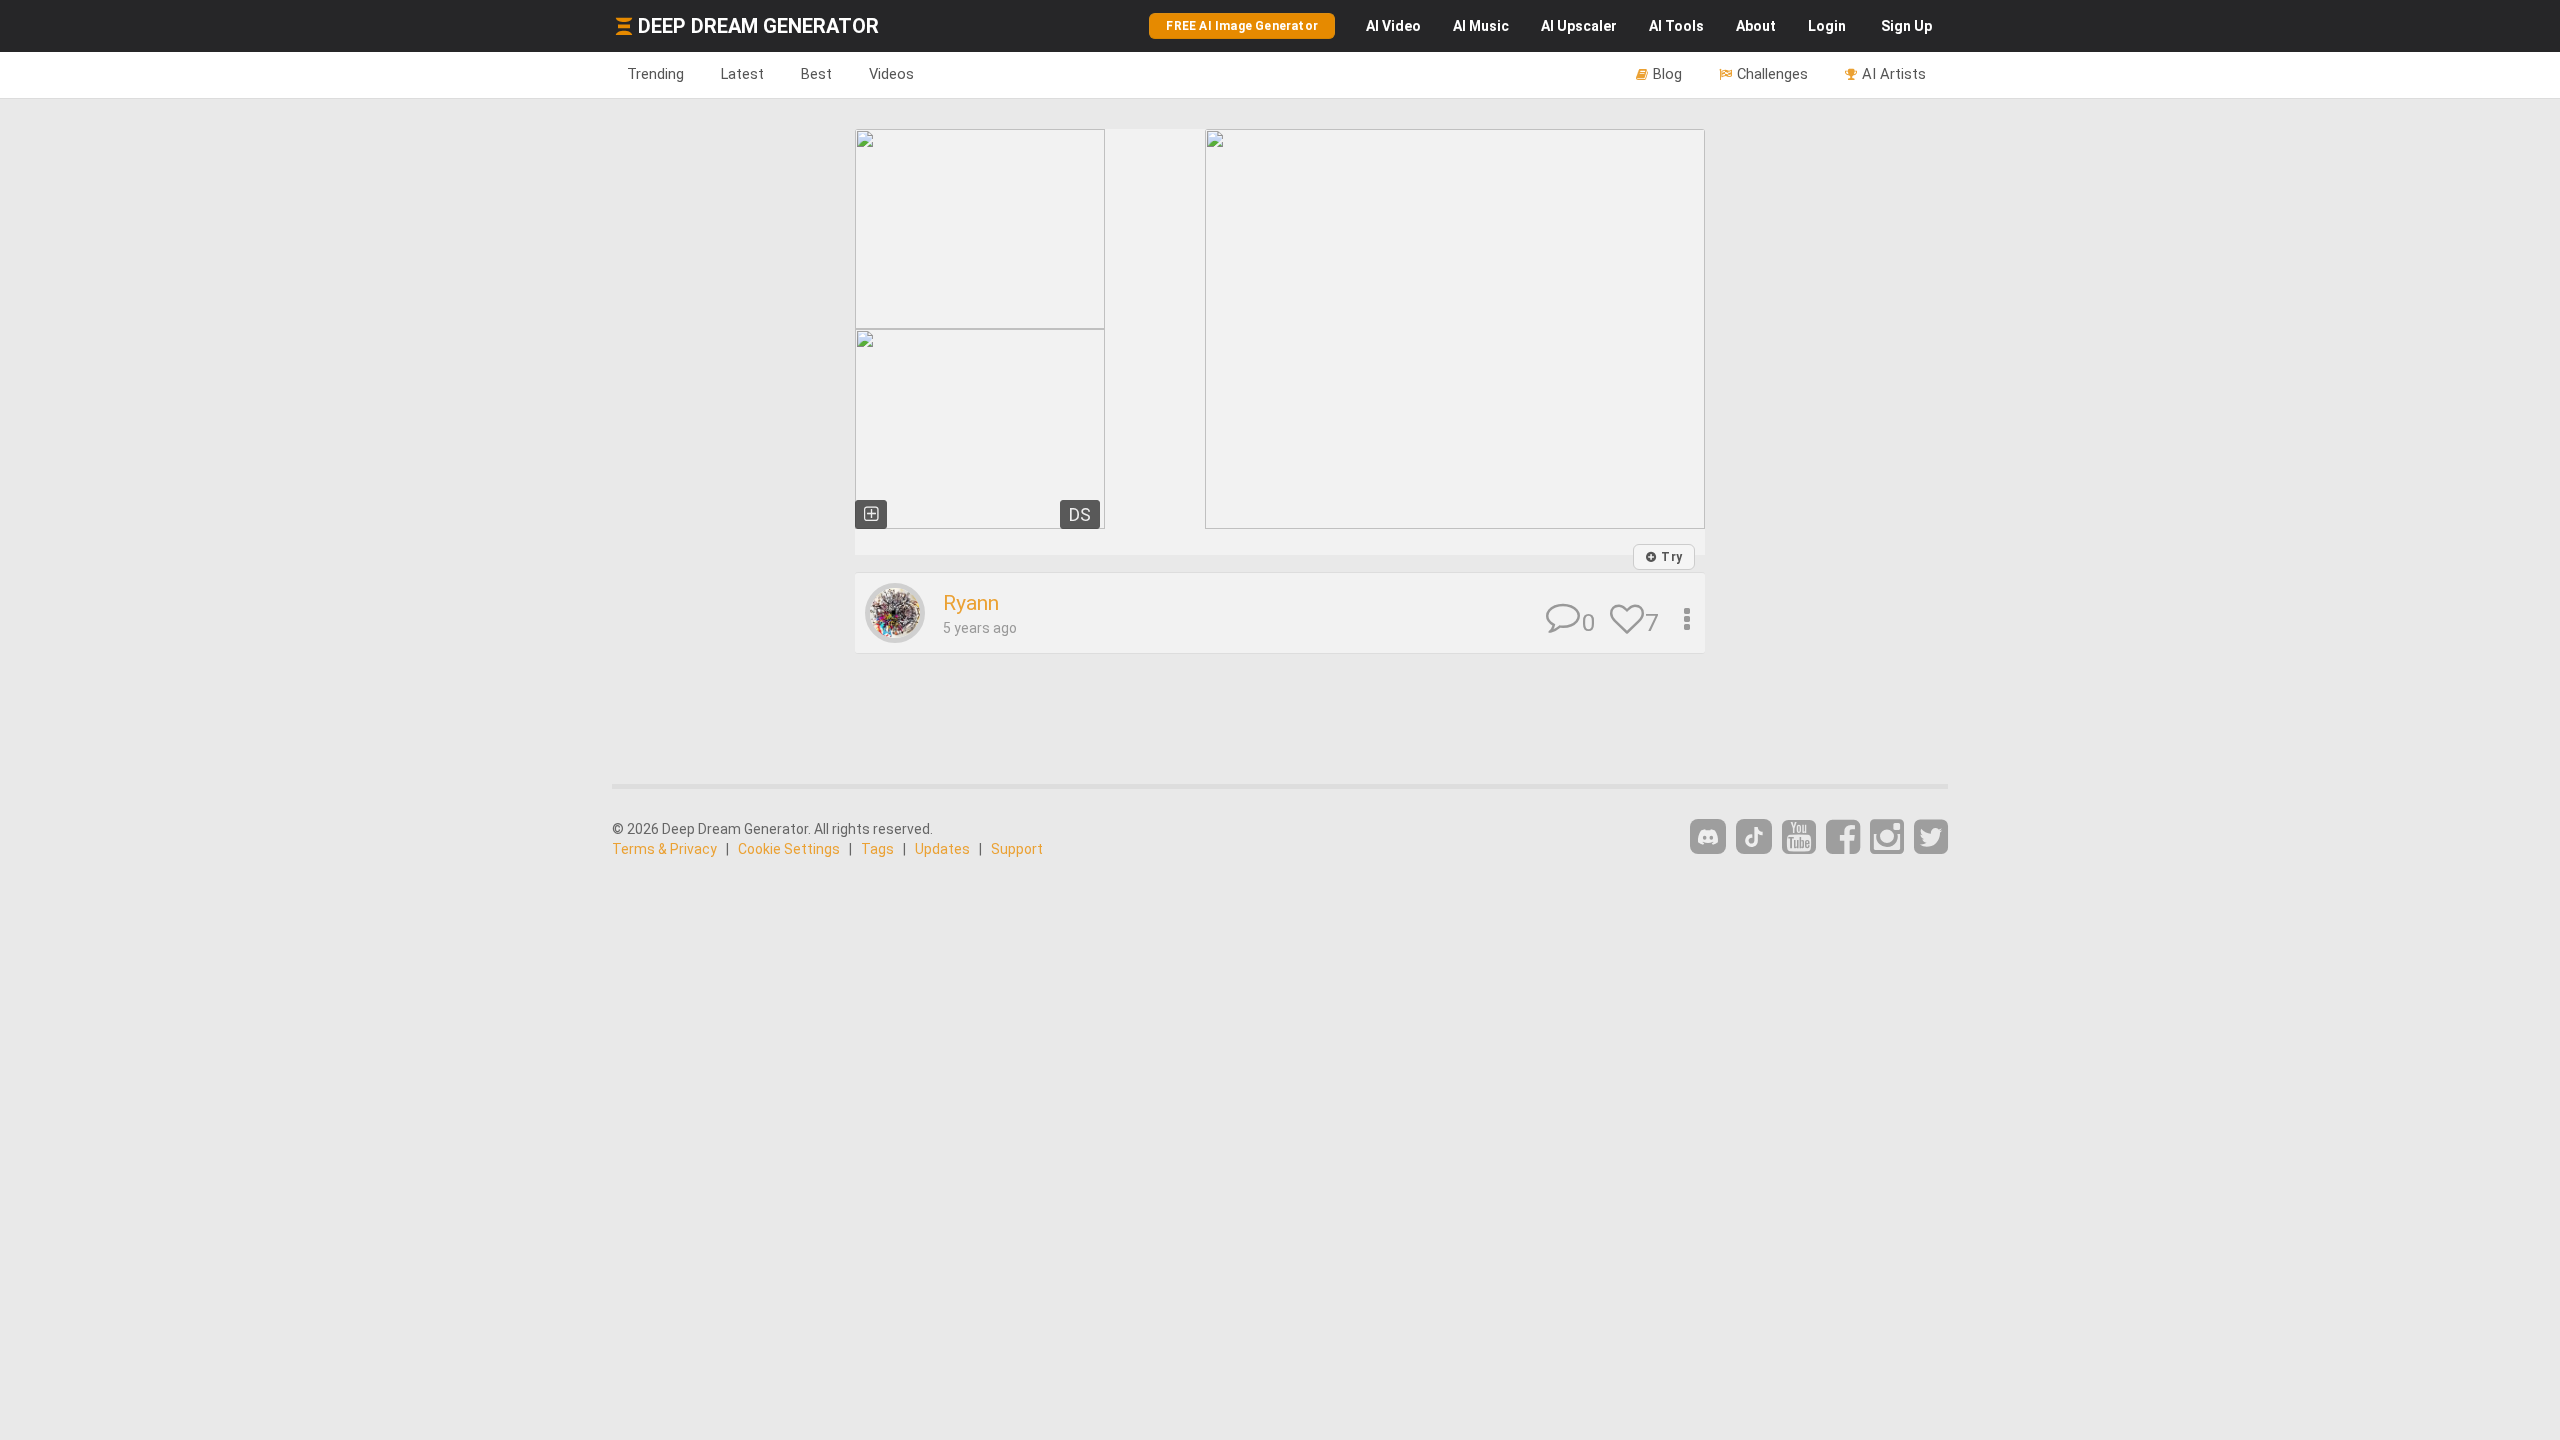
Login (1827, 26)
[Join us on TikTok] (1754, 836)
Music (1481, 26)
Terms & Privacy (664, 849)
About (1756, 26)
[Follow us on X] (1931, 837)
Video (1393, 26)
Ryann (971, 603)
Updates (942, 849)
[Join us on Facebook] (1843, 837)
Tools (1676, 26)
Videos (891, 74)
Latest (742, 74)
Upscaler (1579, 26)
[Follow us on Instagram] (1887, 837)
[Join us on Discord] (1708, 836)
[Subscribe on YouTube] (1799, 837)
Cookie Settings (789, 849)
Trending (655, 74)
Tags (877, 849)
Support (1017, 849)
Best (816, 74)
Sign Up (1906, 26)
